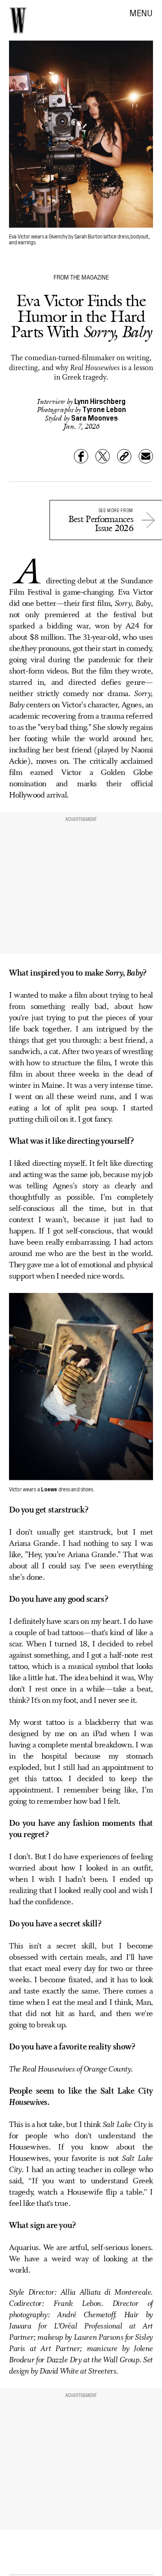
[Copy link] (124, 456)
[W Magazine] (18, 20)
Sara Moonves (94, 417)
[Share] (81, 456)
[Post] (103, 456)
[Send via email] (146, 456)
